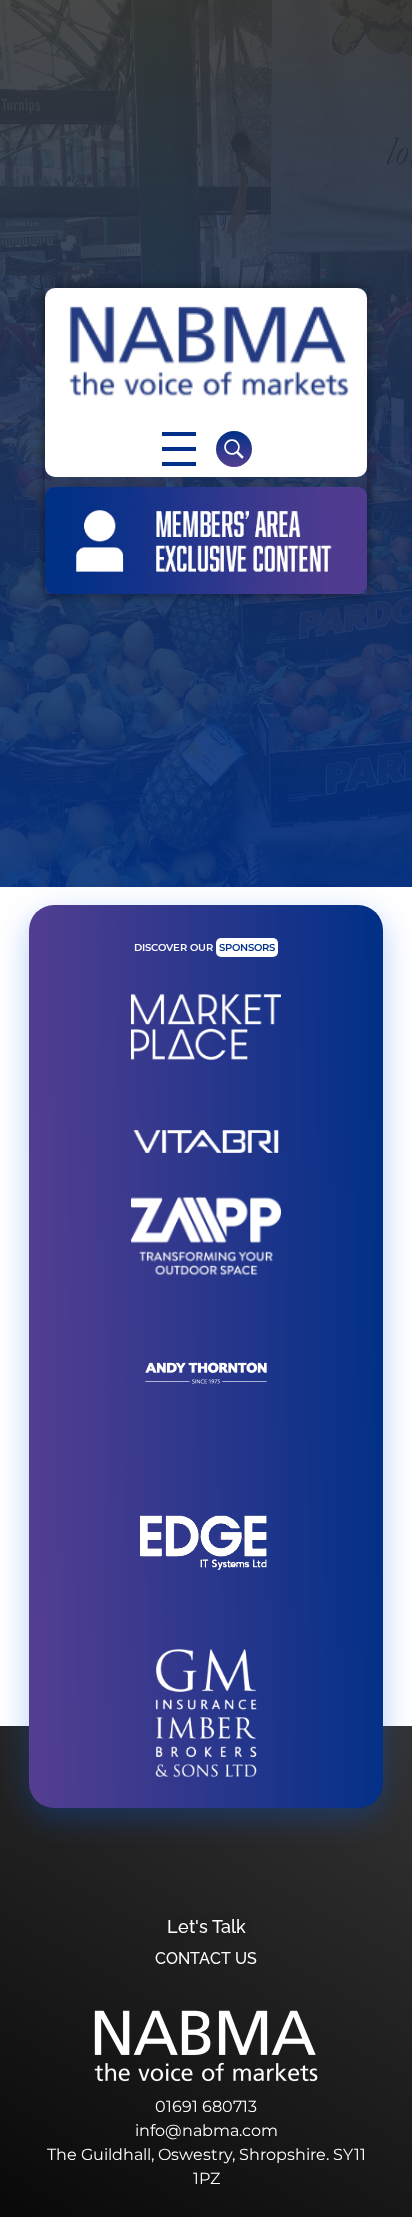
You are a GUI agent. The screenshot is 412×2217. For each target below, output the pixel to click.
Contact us (206, 1958)
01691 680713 (206, 2106)
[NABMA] (206, 351)
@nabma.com (221, 2130)
